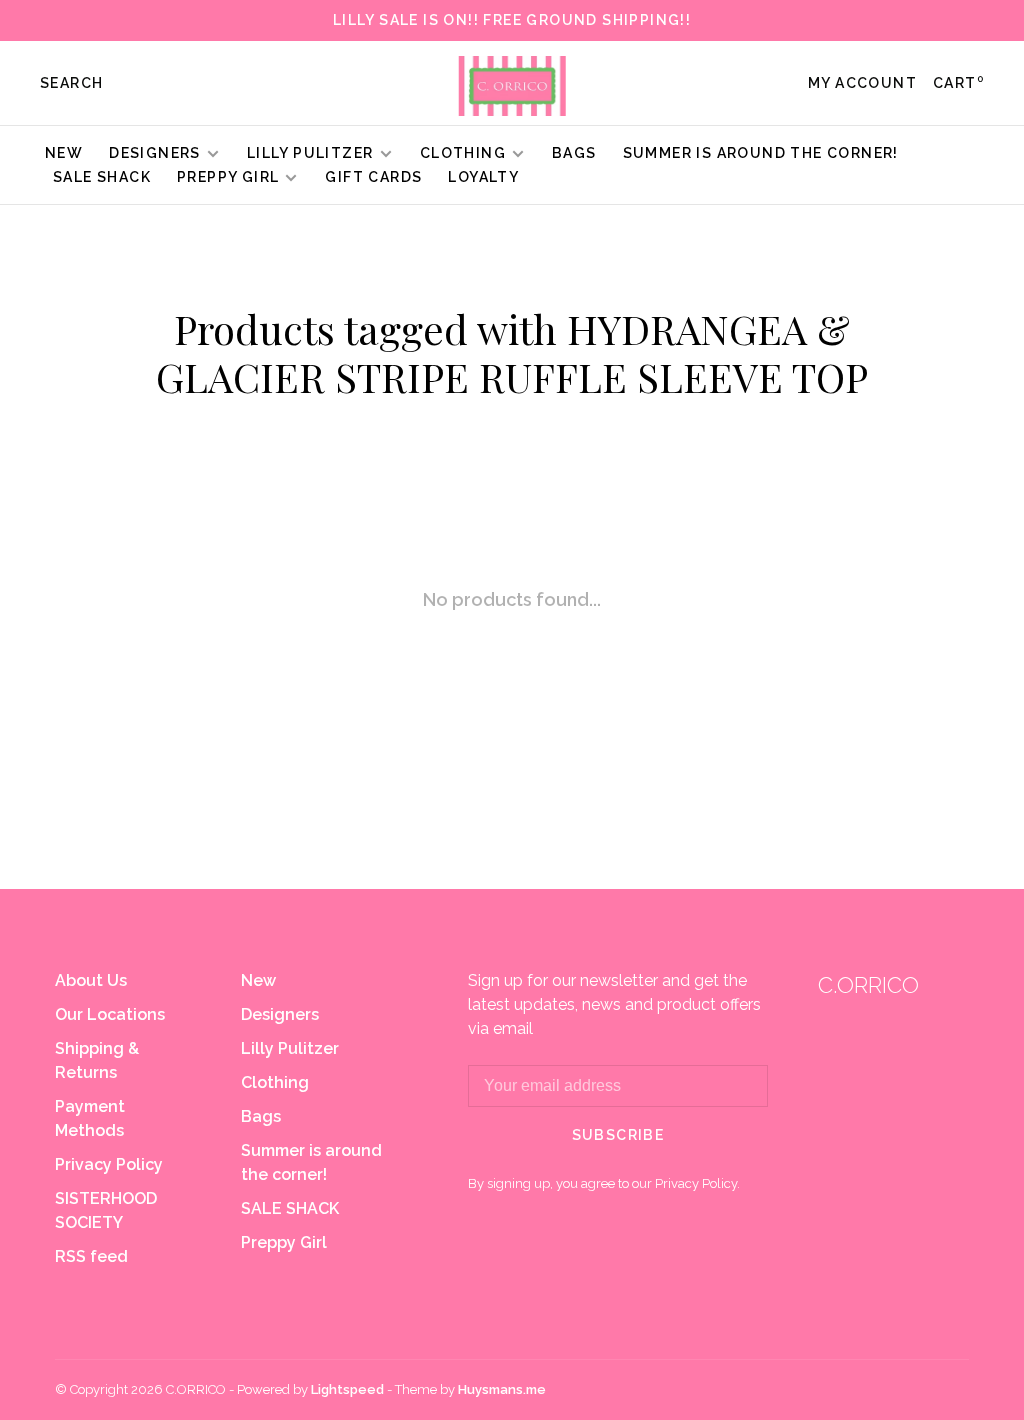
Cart (958, 83)
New (64, 153)
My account (862, 83)
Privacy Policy (109, 1164)
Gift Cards (373, 177)
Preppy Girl (228, 177)
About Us (91, 980)
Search (71, 83)
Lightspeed (347, 1389)
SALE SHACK (102, 177)
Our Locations (110, 1014)
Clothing (463, 153)
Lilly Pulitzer (312, 153)
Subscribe (618, 1135)
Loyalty (483, 177)
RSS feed (91, 1256)
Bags (574, 153)
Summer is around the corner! (761, 153)
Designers (155, 153)
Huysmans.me (502, 1389)
